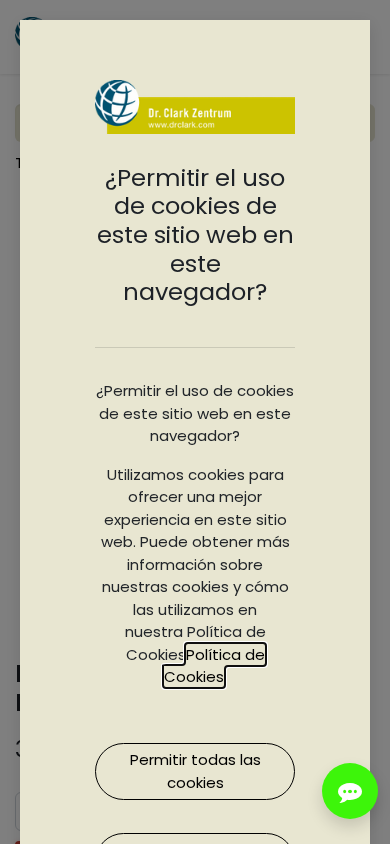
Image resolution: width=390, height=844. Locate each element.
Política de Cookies (214, 666)
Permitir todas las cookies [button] (195, 771)
